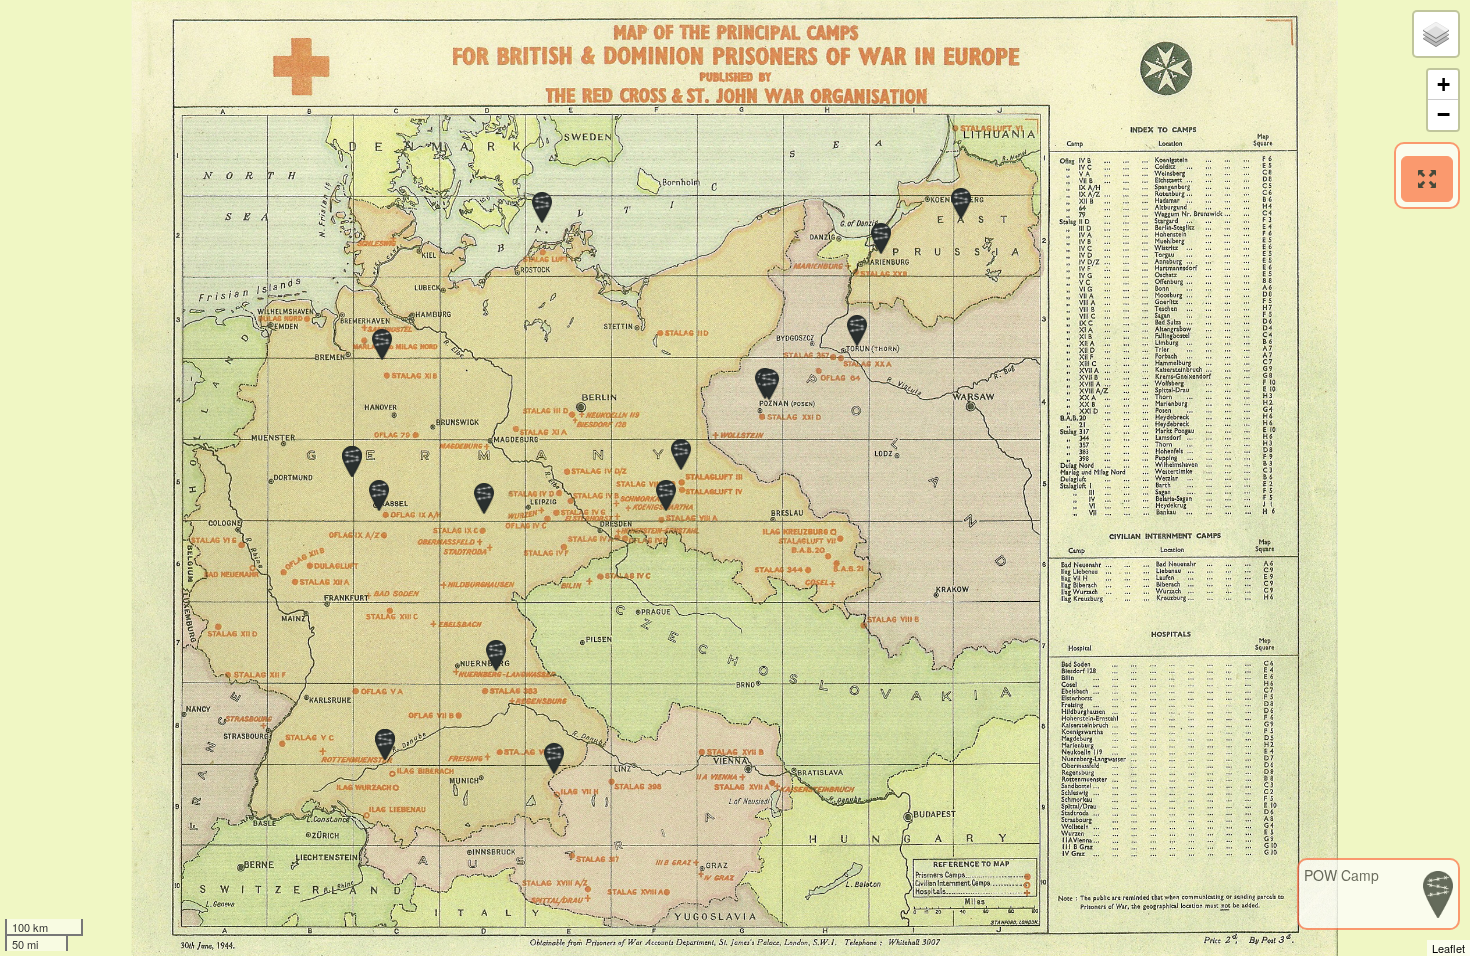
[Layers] (1436, 34)
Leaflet (1448, 948)
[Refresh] (1427, 179)
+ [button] (1443, 84)
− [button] (1443, 114)
